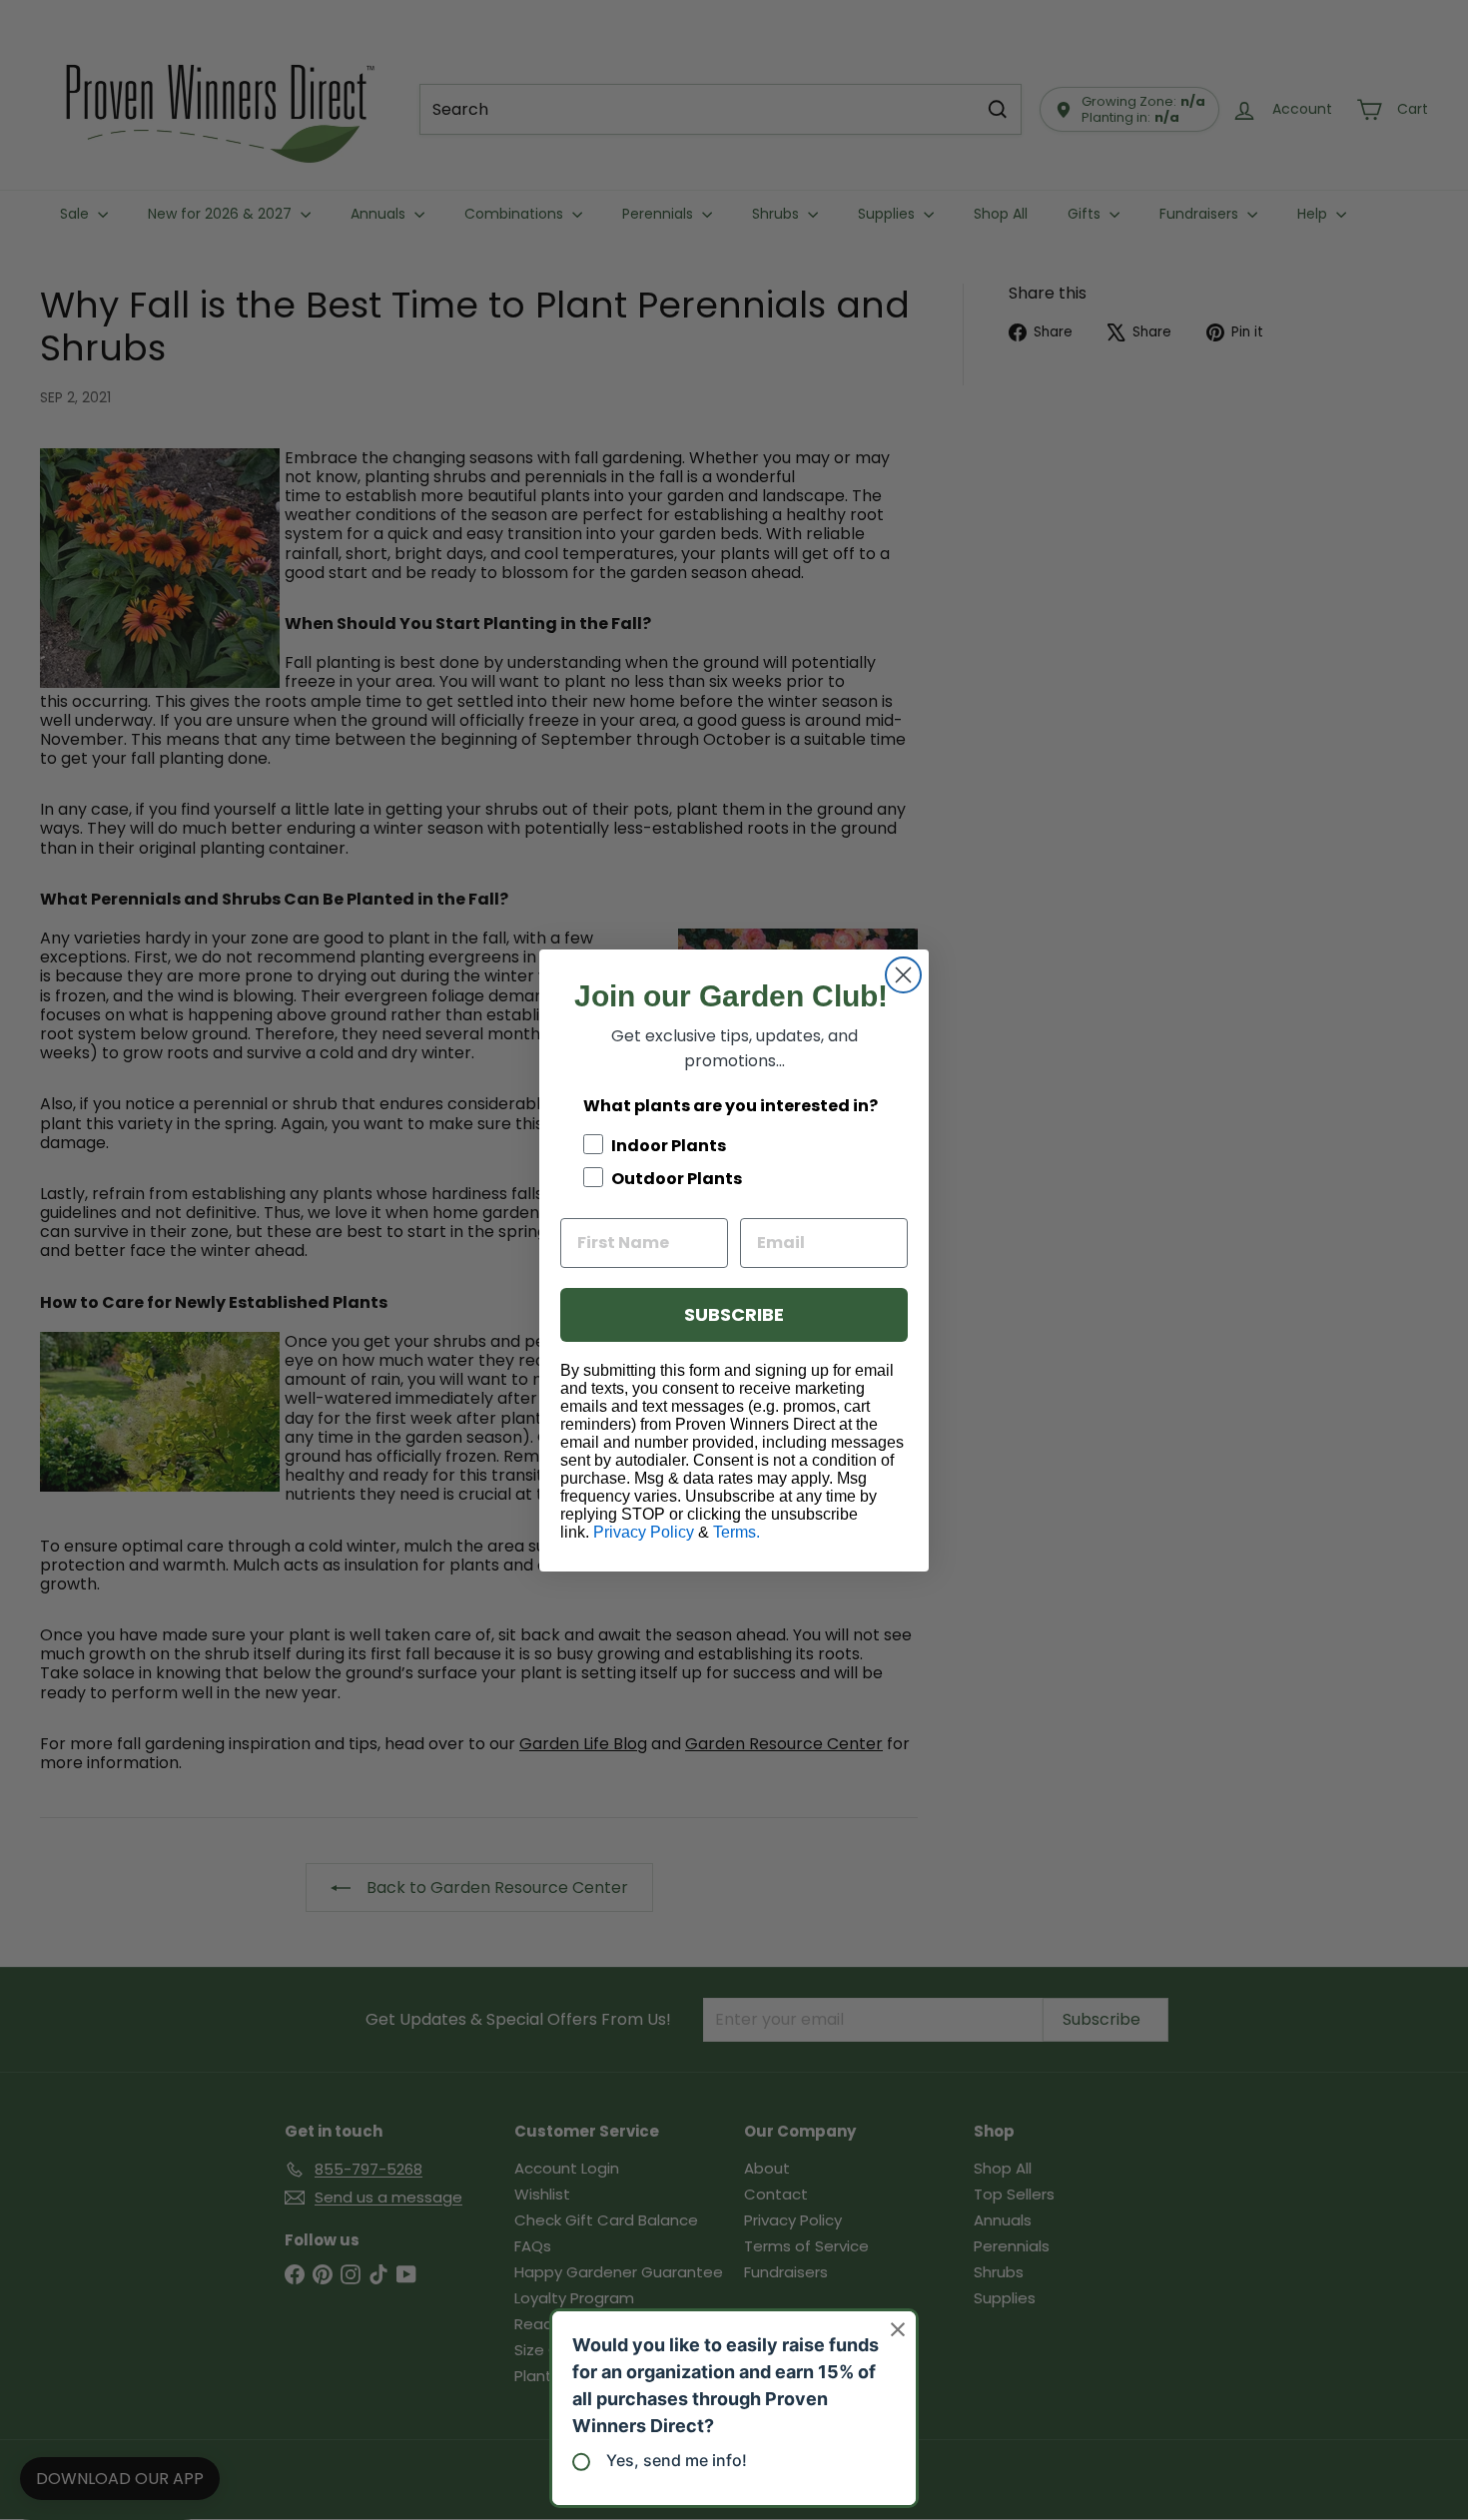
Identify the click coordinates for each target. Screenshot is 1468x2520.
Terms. (736, 1532)
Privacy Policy (644, 1532)
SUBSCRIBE (734, 1314)
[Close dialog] (903, 975)
